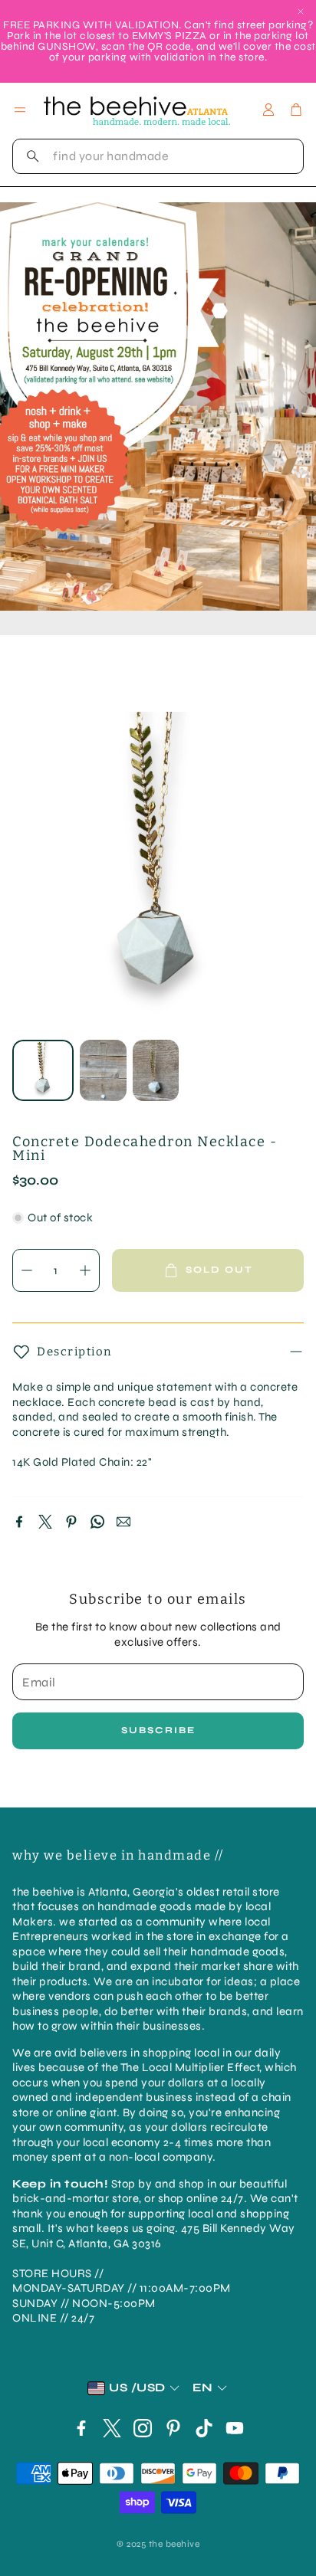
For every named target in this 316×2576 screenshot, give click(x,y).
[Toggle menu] (20, 110)
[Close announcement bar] (301, 11)
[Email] (123, 1522)
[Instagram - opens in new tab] (143, 2428)
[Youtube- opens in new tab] (235, 2428)
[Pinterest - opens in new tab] (173, 2428)
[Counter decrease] (27, 1270)
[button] (158, 156)
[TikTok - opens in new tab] (204, 2428)
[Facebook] (19, 1522)
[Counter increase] (85, 1270)
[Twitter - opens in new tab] (112, 2428)
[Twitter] (45, 1522)
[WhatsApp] (97, 1522)
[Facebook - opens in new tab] (81, 2428)
